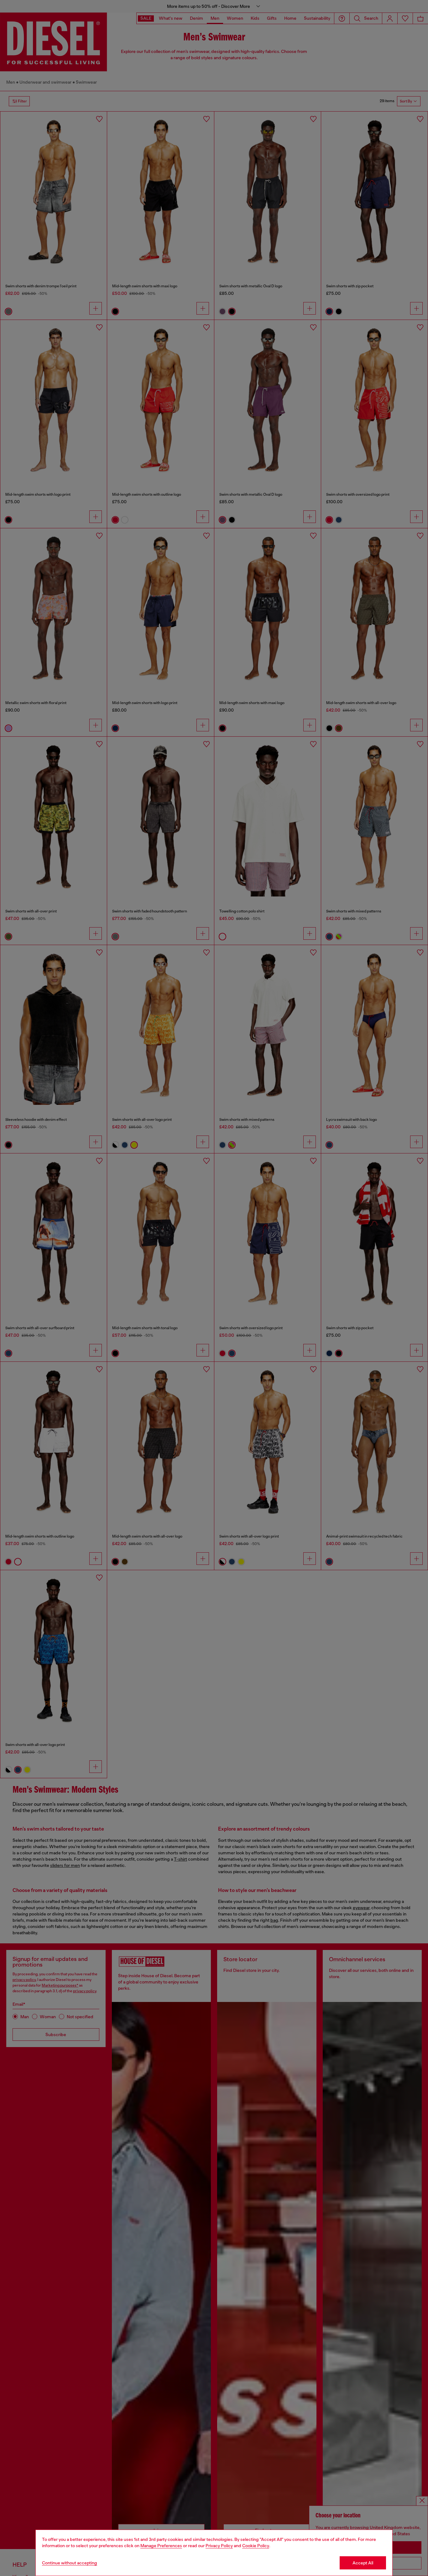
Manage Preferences (161, 2546)
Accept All (363, 2563)
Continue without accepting (70, 2563)
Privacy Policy (219, 2546)
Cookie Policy (256, 2546)
